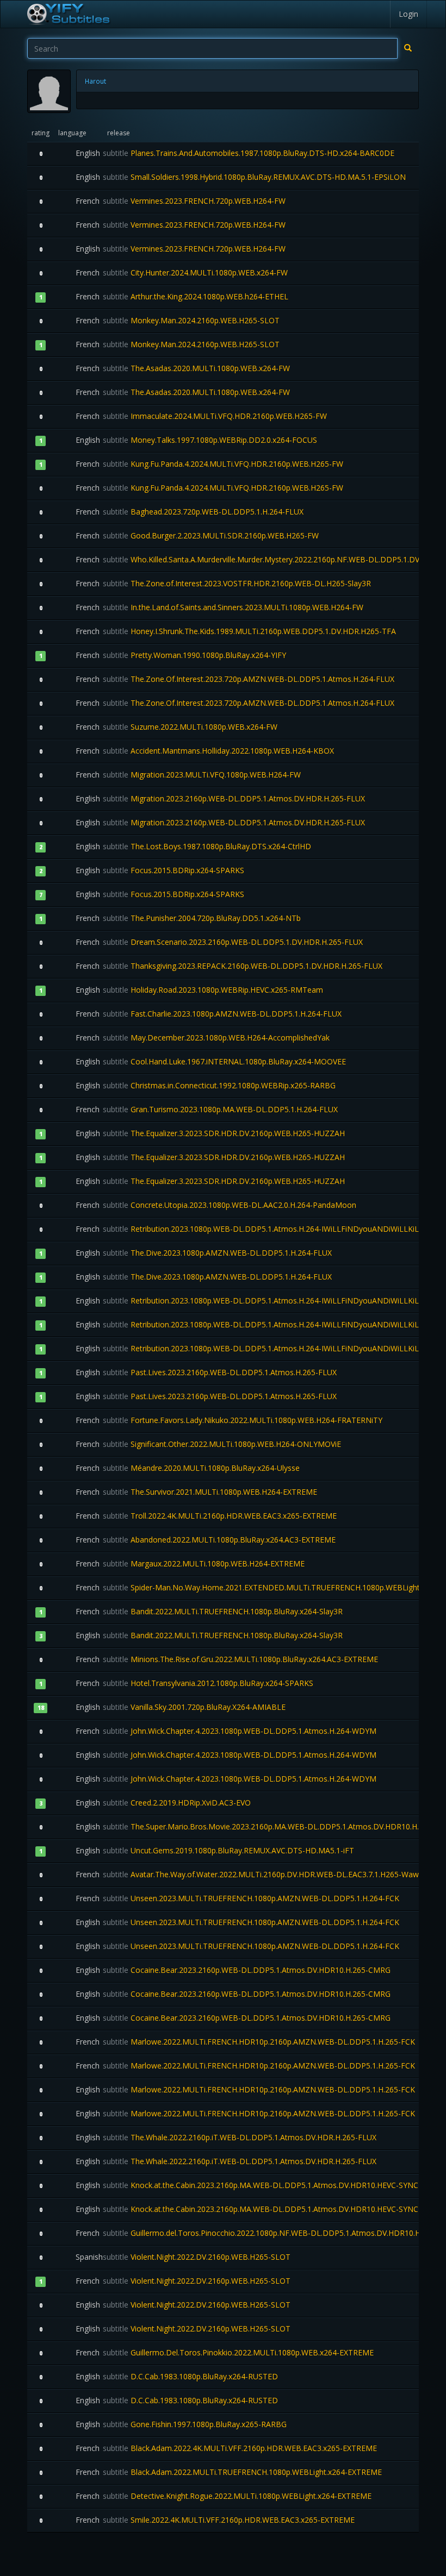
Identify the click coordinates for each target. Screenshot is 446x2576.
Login (408, 14)
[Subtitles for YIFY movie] (68, 14)
